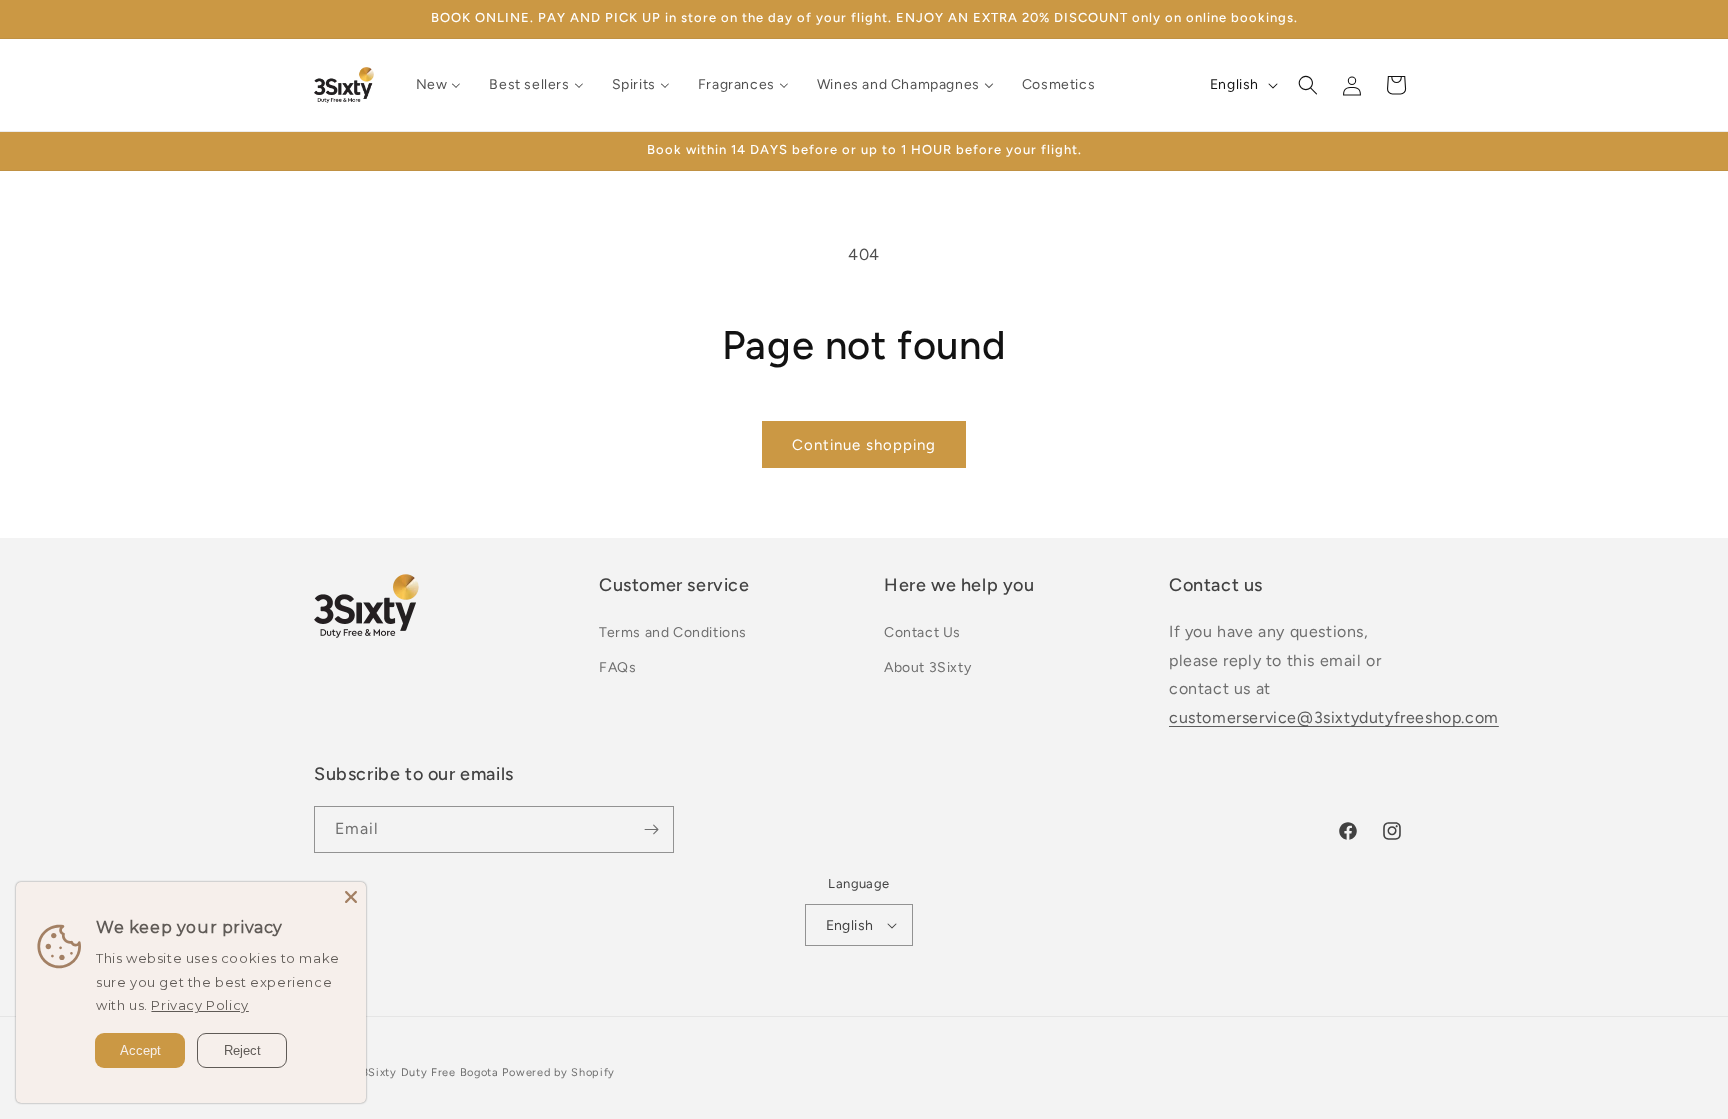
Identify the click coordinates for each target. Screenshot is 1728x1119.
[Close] (351, 897)
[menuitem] (439, 85)
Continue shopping (864, 445)
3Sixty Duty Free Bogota (430, 1072)
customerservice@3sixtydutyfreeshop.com (1334, 717)
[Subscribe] (651, 829)
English (850, 925)
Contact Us (922, 632)
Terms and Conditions (673, 632)
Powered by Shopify (558, 1072)
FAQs (617, 667)
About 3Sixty (927, 667)
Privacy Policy (199, 1005)
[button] (1308, 85)
